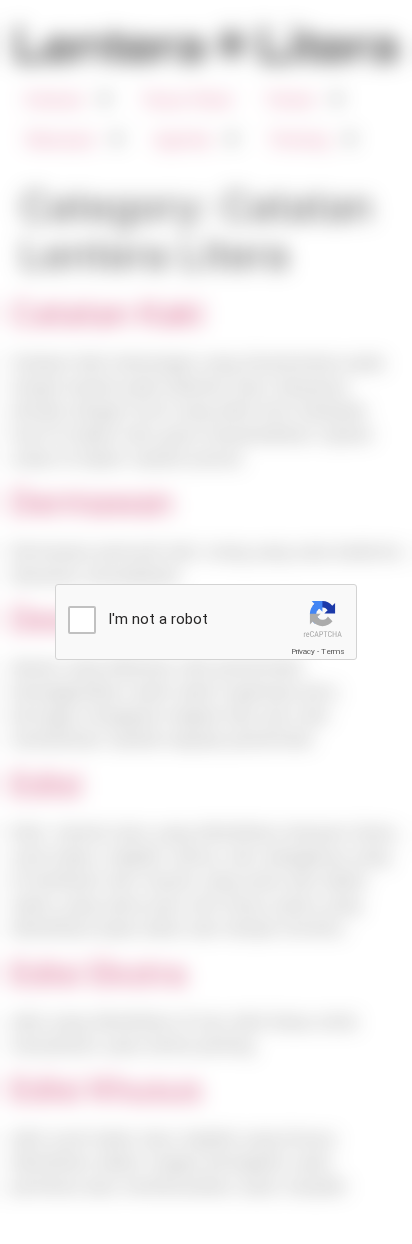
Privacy (303, 651)
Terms (333, 651)
